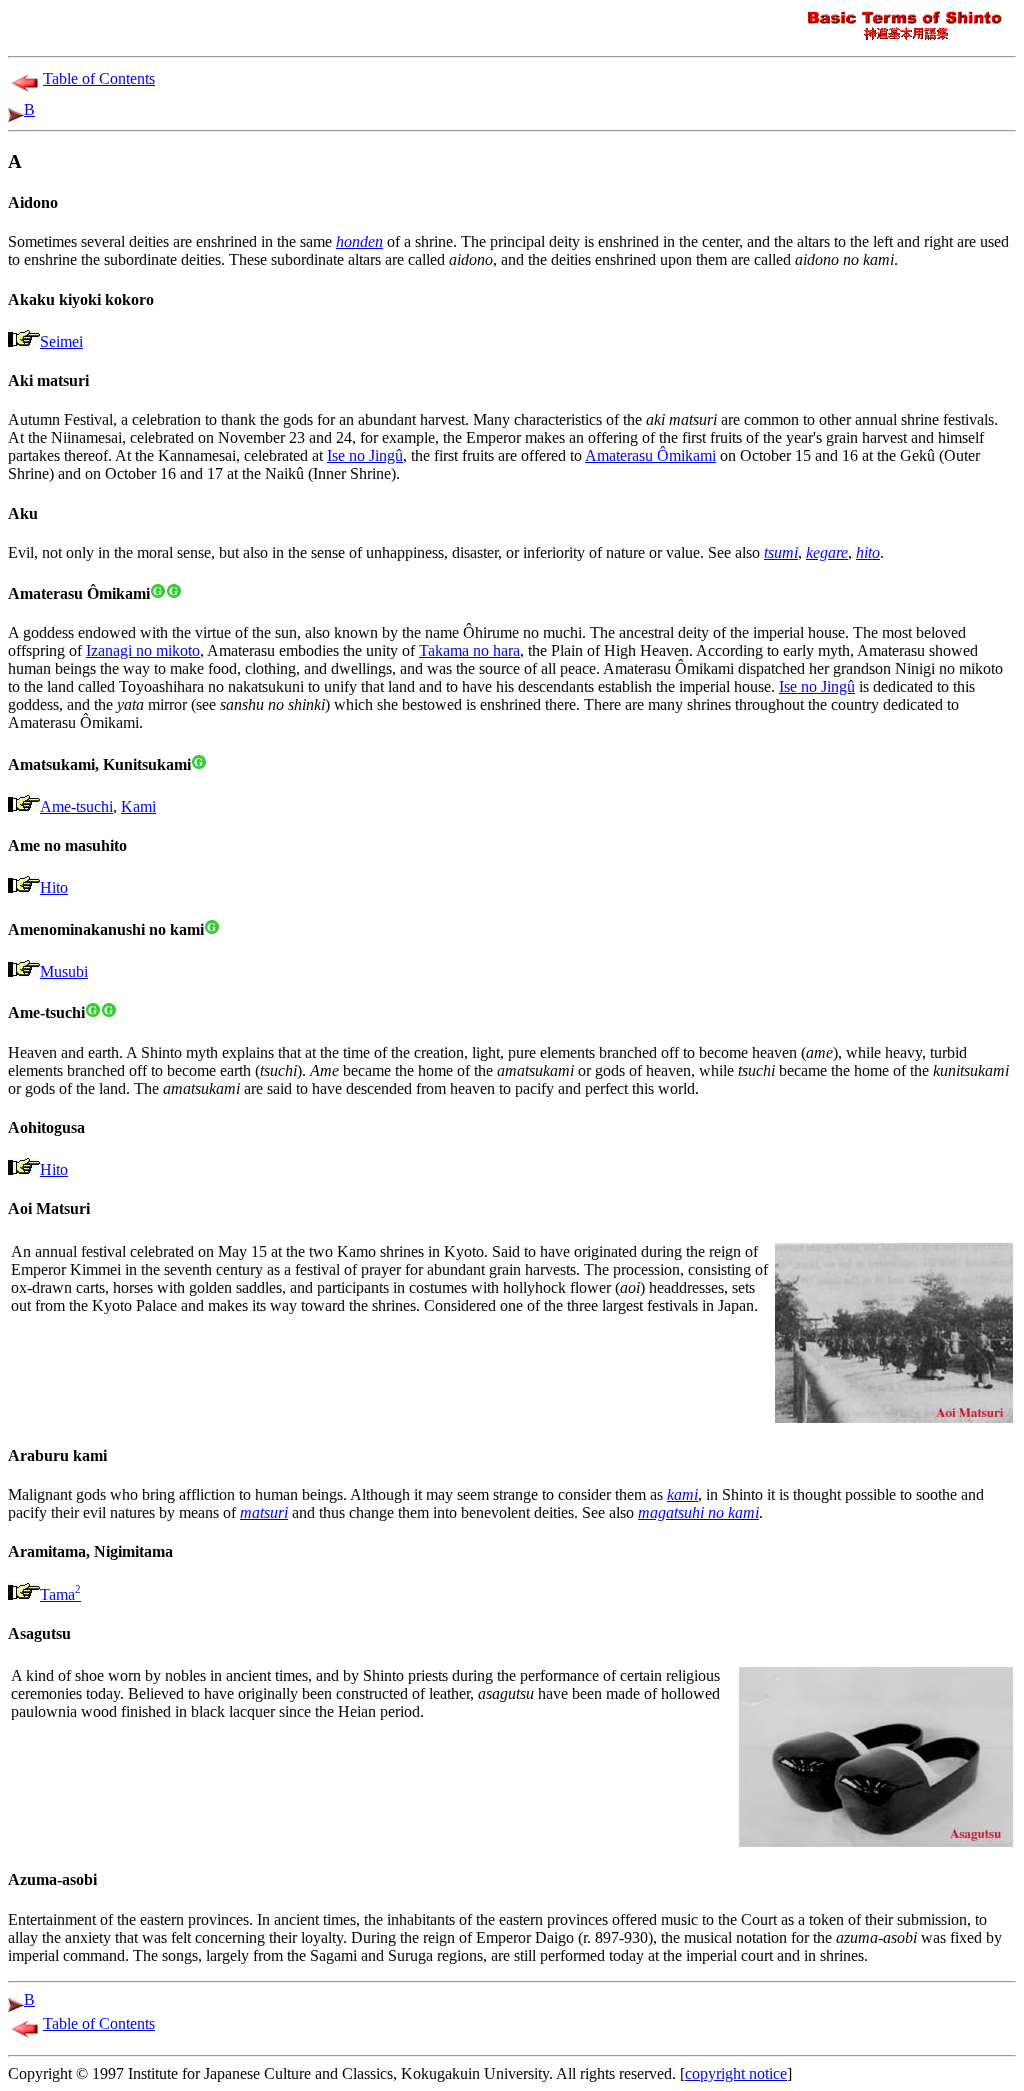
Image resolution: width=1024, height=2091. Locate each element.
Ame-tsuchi (76, 806)
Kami (138, 806)
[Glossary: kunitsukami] (199, 764)
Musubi (64, 971)
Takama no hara (469, 650)
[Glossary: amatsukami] (109, 1012)
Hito (54, 887)
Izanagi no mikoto (143, 650)
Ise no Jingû (365, 455)
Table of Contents (99, 78)
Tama (60, 1594)
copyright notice (736, 2073)
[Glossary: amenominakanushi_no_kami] (212, 929)
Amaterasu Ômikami (650, 455)
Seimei (61, 341)
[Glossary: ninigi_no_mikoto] (174, 593)
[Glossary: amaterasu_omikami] (158, 593)
